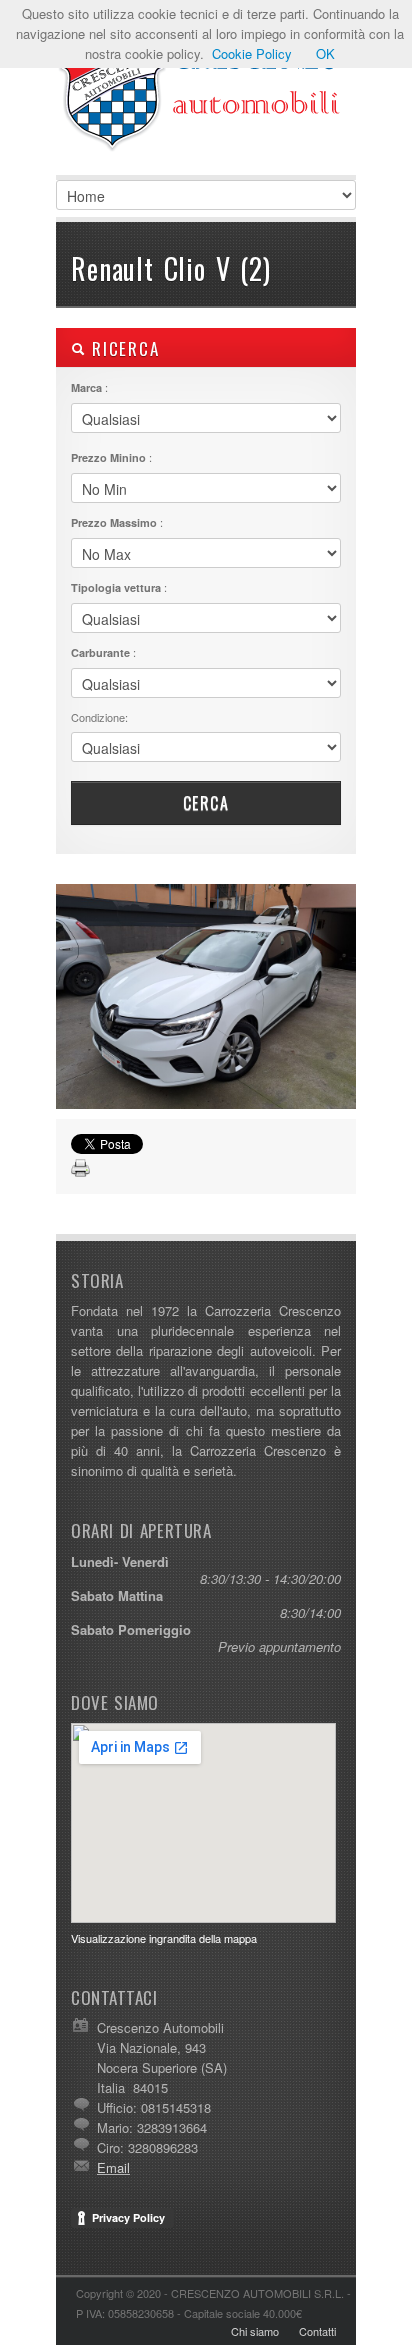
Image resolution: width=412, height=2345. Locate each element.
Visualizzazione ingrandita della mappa (164, 1938)
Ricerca (122, 348)
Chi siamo (255, 2331)
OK (325, 53)
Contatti (317, 2331)
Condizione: (99, 717)
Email (113, 2167)
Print (81, 1169)
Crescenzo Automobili (206, 100)
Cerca (206, 803)
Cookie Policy (252, 53)
